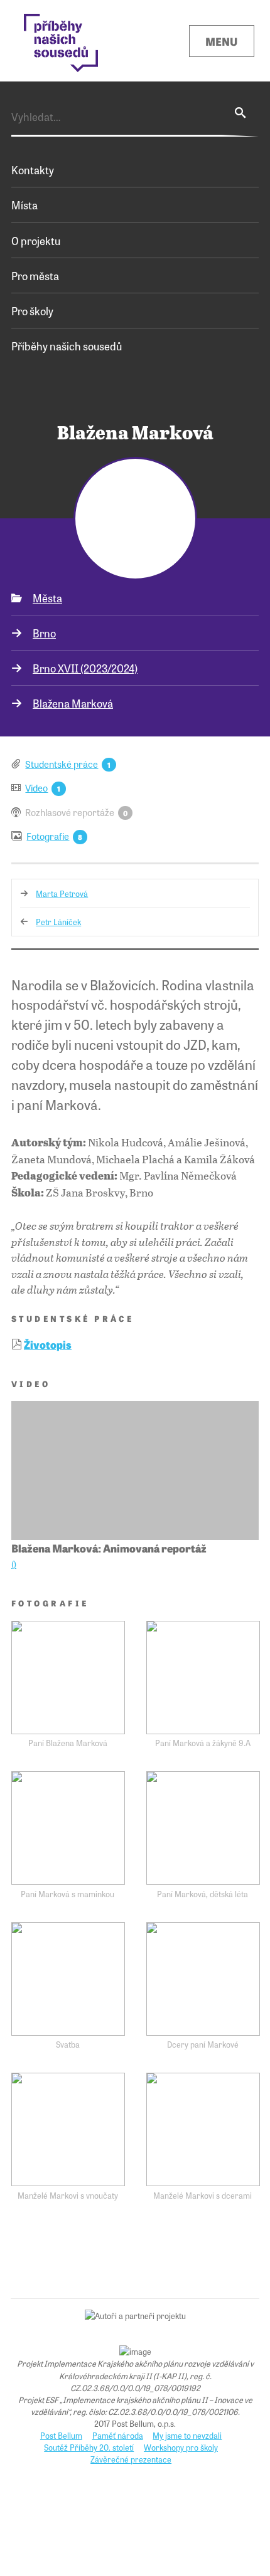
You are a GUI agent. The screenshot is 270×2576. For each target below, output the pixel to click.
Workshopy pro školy (181, 2447)
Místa (24, 205)
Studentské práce (62, 764)
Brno (44, 633)
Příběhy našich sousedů (67, 346)
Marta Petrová (62, 893)
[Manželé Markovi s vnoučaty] (68, 2129)
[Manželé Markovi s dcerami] (203, 2129)
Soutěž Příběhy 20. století (89, 2447)
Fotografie (48, 836)
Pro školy (32, 311)
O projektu (36, 240)
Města (47, 598)
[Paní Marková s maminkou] (68, 1828)
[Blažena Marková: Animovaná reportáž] (135, 1470)
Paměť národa (118, 2435)
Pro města (35, 275)
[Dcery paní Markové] (203, 1979)
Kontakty (33, 170)
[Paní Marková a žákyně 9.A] (203, 1678)
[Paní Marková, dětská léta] (203, 1828)
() (14, 1564)
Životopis (48, 1344)
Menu (221, 41)
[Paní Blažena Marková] (68, 1678)
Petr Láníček (58, 922)
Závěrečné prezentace (131, 2459)
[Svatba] (68, 1979)
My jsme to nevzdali (187, 2435)
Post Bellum (61, 2435)
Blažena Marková (73, 703)
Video (36, 788)
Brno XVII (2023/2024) (85, 668)
